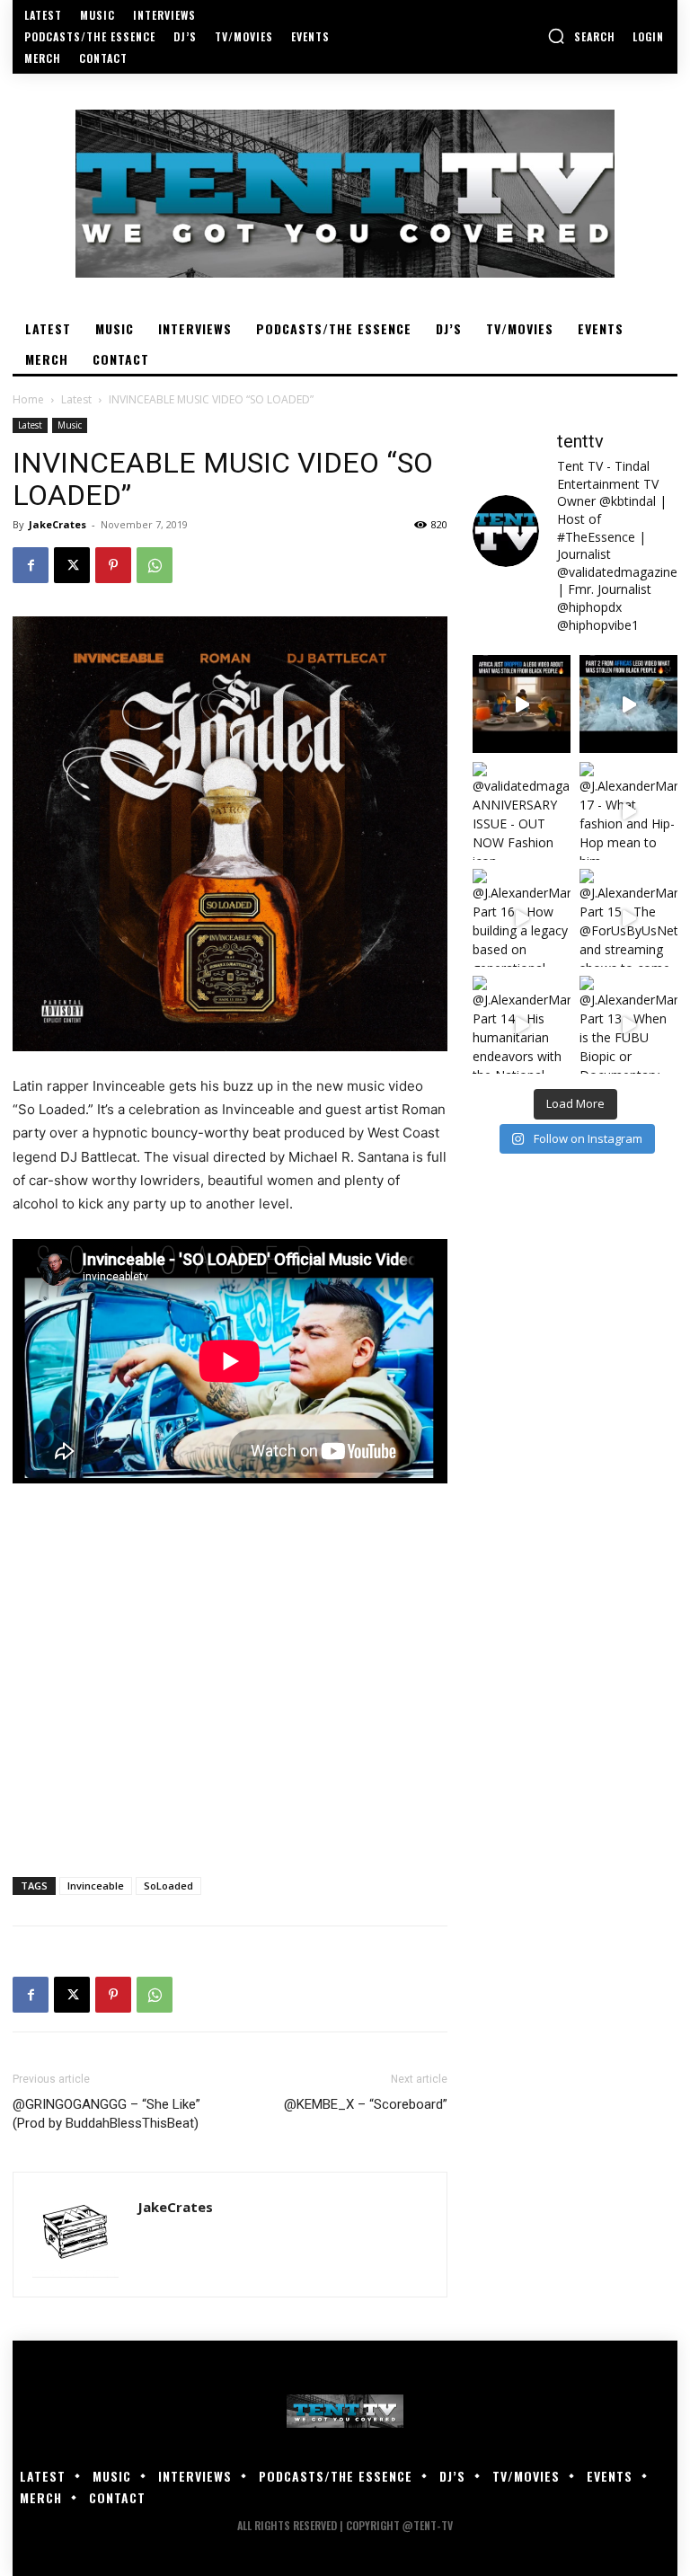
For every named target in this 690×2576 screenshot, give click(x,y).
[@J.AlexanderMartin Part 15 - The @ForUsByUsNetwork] (628, 918)
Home (28, 399)
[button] (581, 36)
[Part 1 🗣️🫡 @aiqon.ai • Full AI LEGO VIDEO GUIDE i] (522, 704)
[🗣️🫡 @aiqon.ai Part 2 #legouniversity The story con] (628, 704)
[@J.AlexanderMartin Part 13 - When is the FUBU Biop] (628, 1025)
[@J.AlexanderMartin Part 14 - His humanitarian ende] (522, 1025)
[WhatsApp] (155, 565)
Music (70, 425)
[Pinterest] (113, 565)
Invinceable (96, 1886)
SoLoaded (168, 1886)
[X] (72, 565)
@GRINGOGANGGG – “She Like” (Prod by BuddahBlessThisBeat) (106, 2114)
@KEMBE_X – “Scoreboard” (366, 2104)
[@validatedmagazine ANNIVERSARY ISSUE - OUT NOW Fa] (522, 811)
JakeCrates (57, 524)
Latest (76, 399)
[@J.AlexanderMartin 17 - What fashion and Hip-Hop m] (628, 811)
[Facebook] (31, 565)
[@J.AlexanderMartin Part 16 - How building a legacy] (522, 918)
